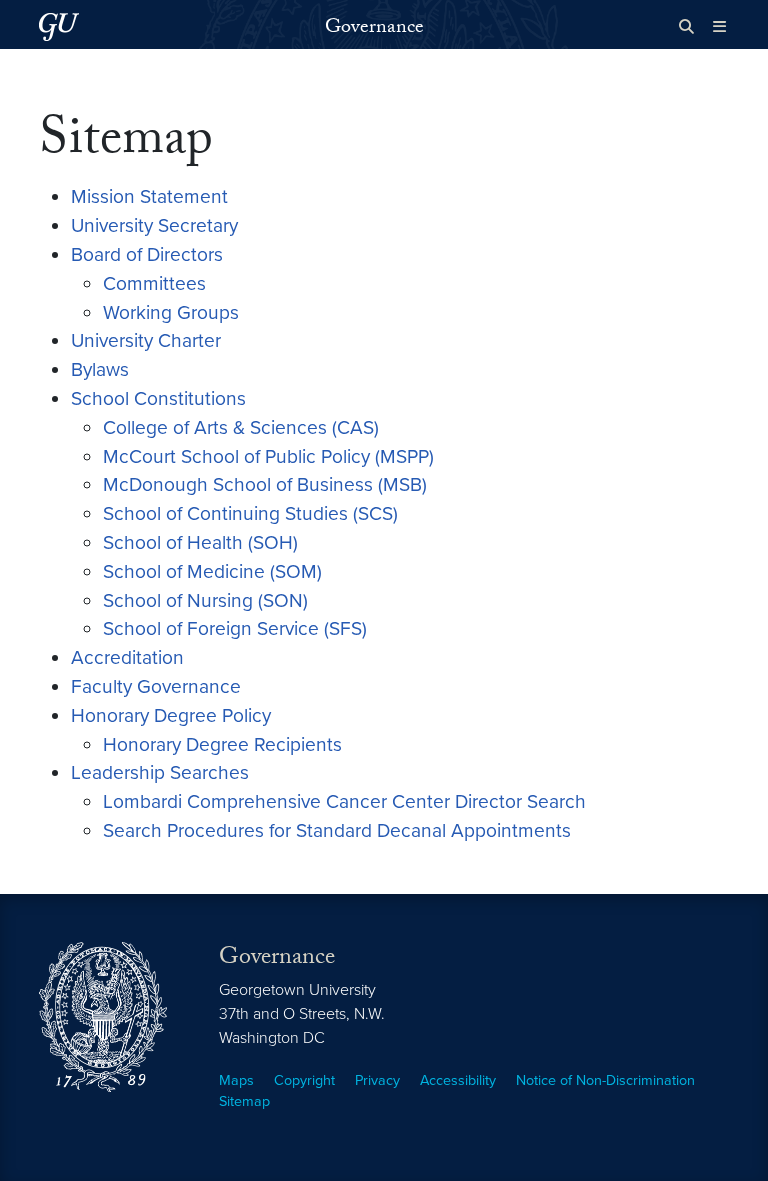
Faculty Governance (156, 686)
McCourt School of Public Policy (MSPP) (268, 456)
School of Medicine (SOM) (212, 571)
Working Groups (171, 312)
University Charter (146, 340)
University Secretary (154, 225)
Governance (374, 29)
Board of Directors (147, 254)
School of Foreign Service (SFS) (235, 628)
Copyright (304, 1080)
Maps (236, 1080)
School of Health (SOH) (200, 542)
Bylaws (100, 369)
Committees (154, 283)
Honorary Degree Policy (171, 715)
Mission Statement (149, 196)
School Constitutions (158, 398)
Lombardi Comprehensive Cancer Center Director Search (344, 801)
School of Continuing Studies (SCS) (250, 513)
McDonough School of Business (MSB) (265, 484)
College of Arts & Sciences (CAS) (241, 427)
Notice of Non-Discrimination (605, 1080)
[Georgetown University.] (59, 26)
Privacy (377, 1080)
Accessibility (458, 1080)
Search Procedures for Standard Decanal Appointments (337, 830)
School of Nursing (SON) (205, 600)
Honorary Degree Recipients (222, 744)
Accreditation (127, 657)
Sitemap (244, 1101)
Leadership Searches (160, 772)
